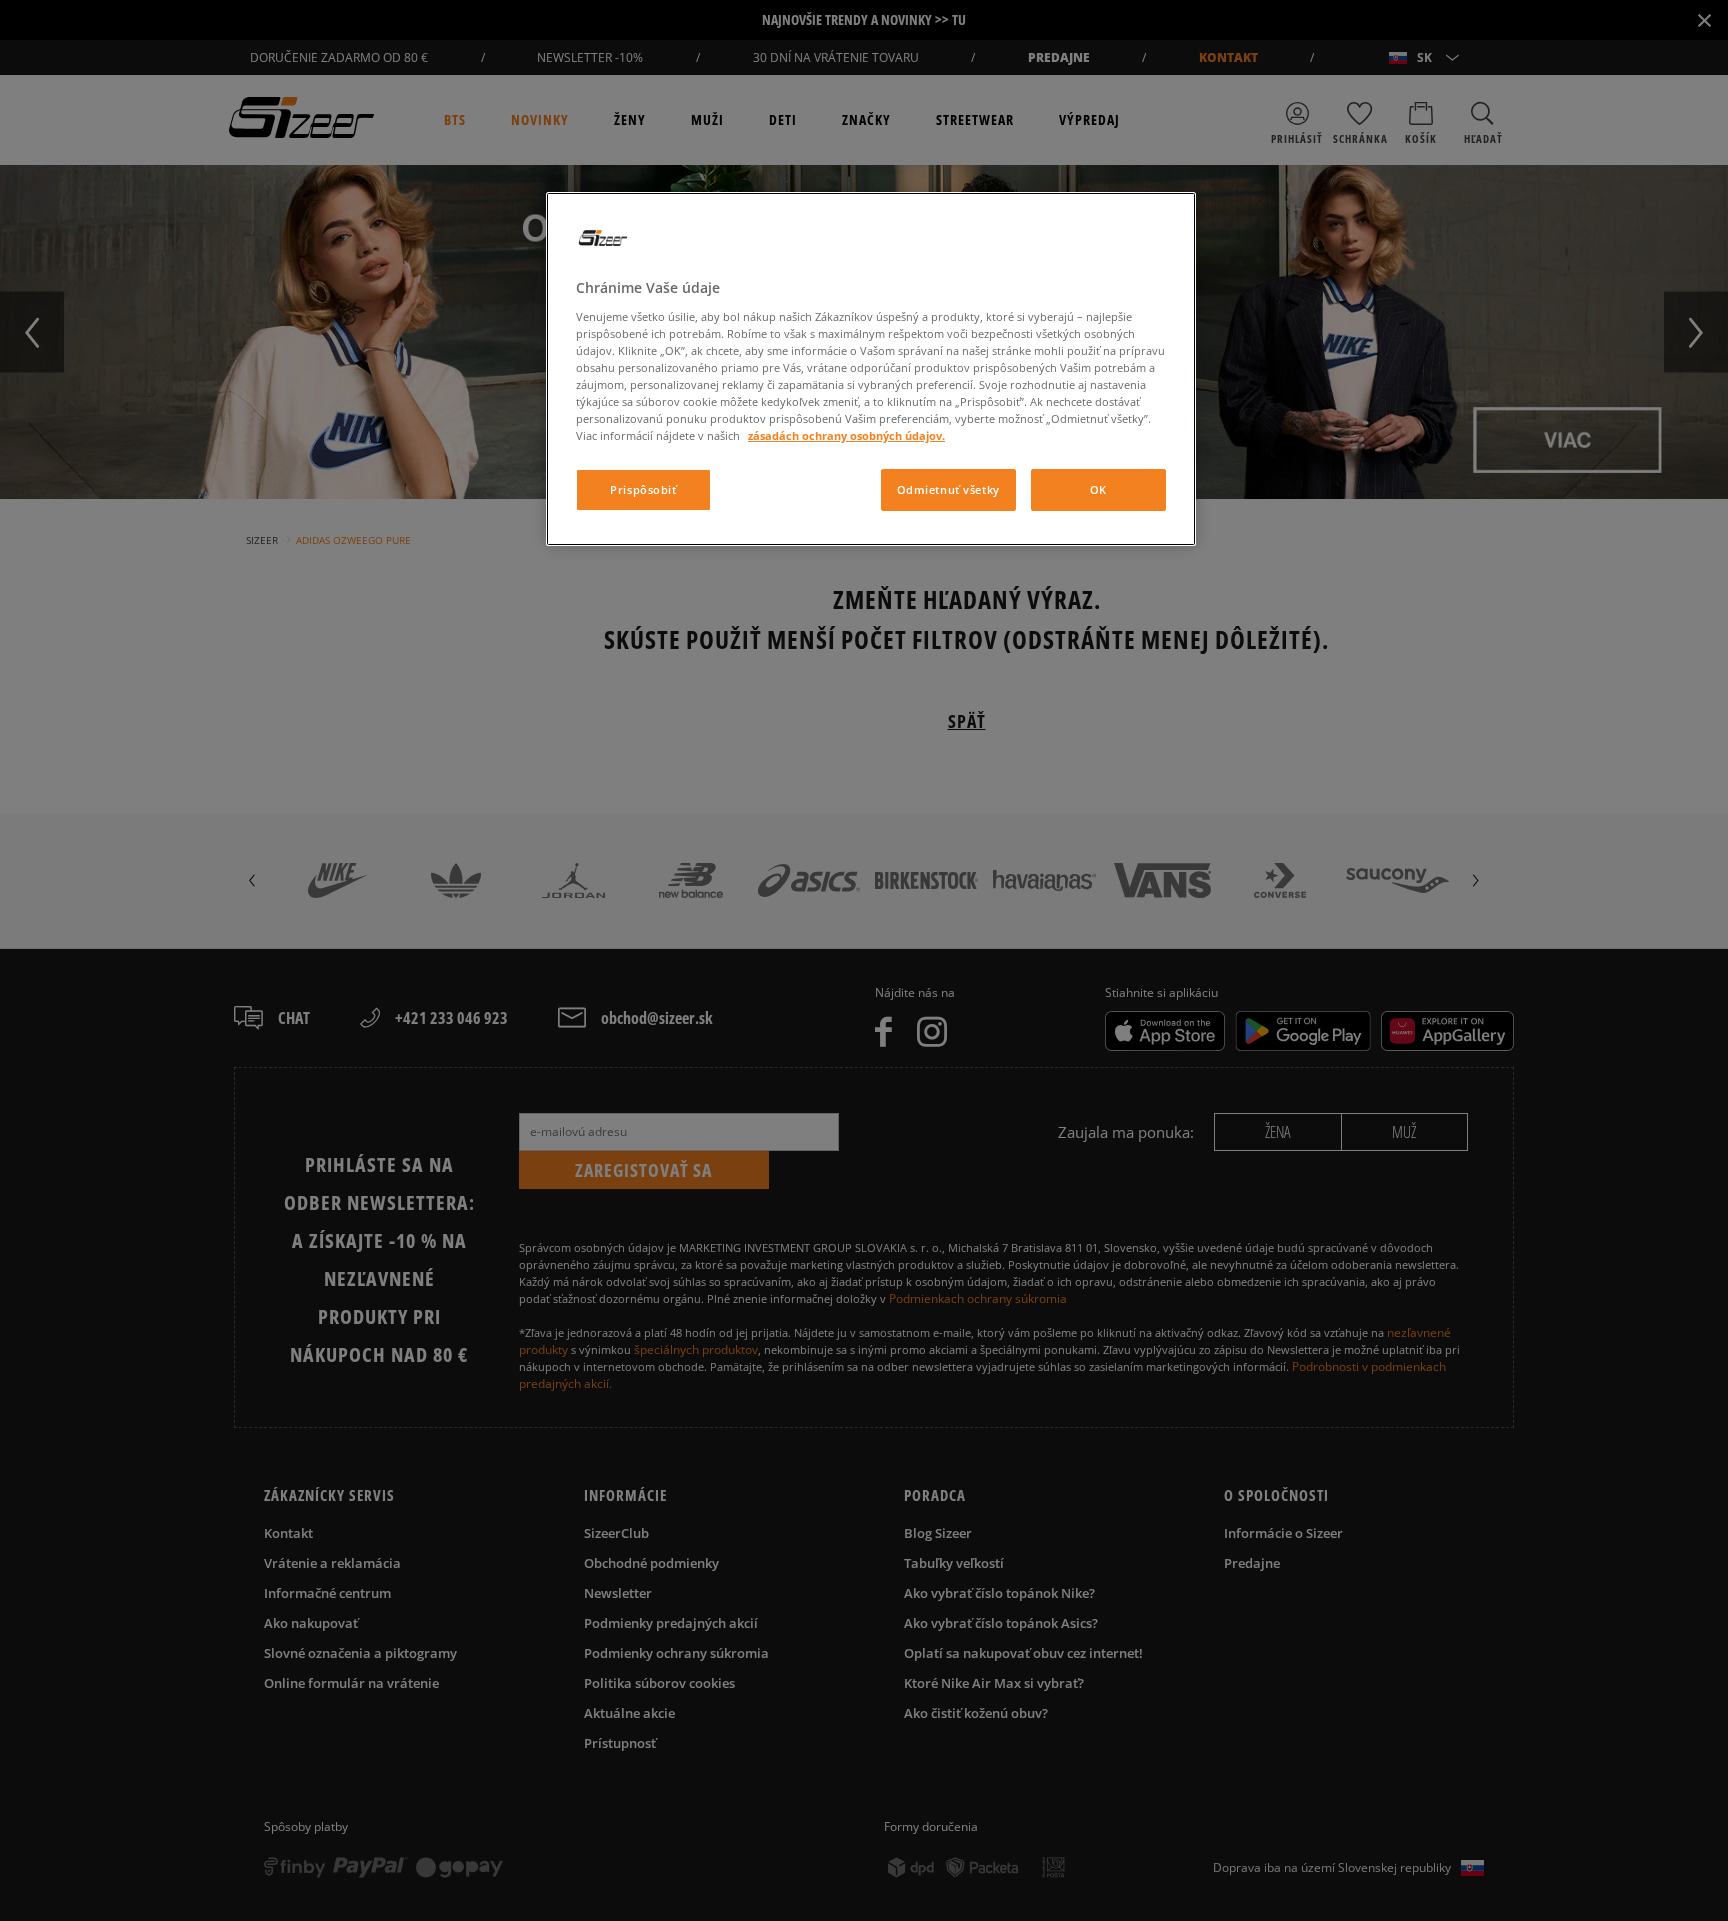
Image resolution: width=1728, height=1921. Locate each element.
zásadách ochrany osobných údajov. (846, 435)
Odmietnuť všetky (948, 489)
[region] (871, 369)
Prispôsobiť (643, 489)
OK (1098, 489)
